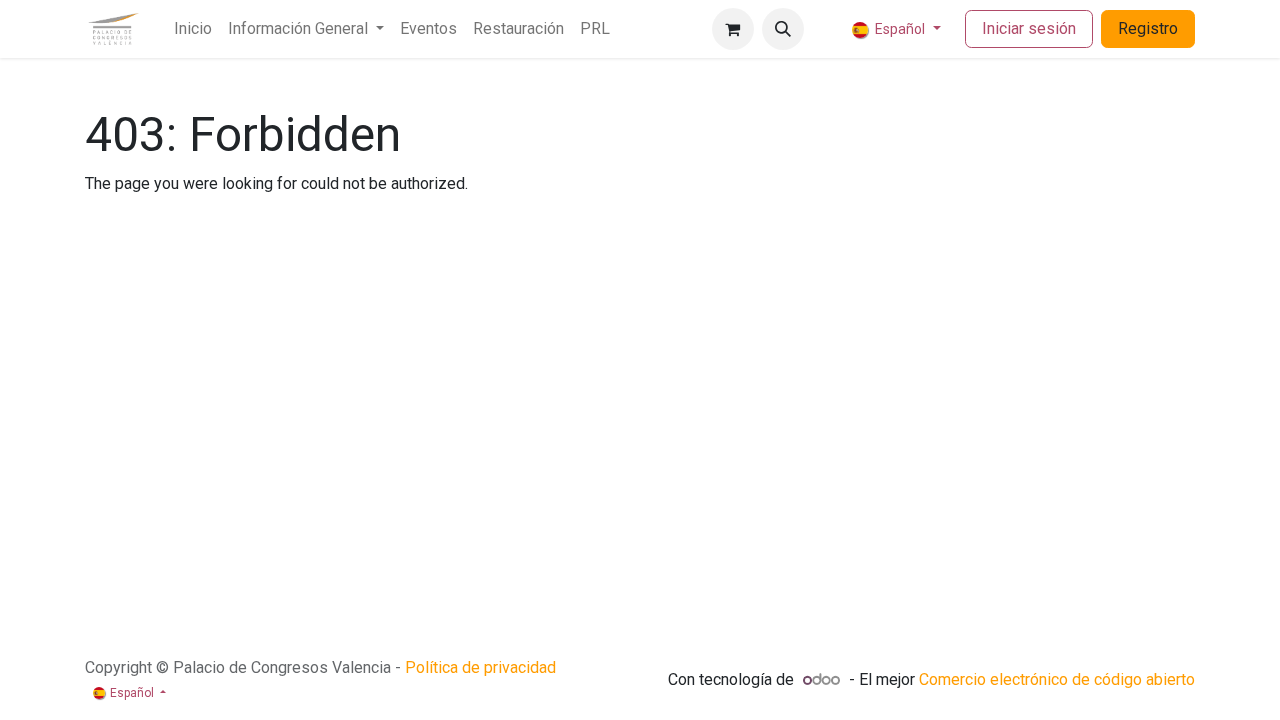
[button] (783, 29)
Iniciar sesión (1029, 28)
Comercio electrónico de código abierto (1057, 679)
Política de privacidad (480, 667)
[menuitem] (193, 29)
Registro (1148, 28)
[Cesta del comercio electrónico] (733, 29)
